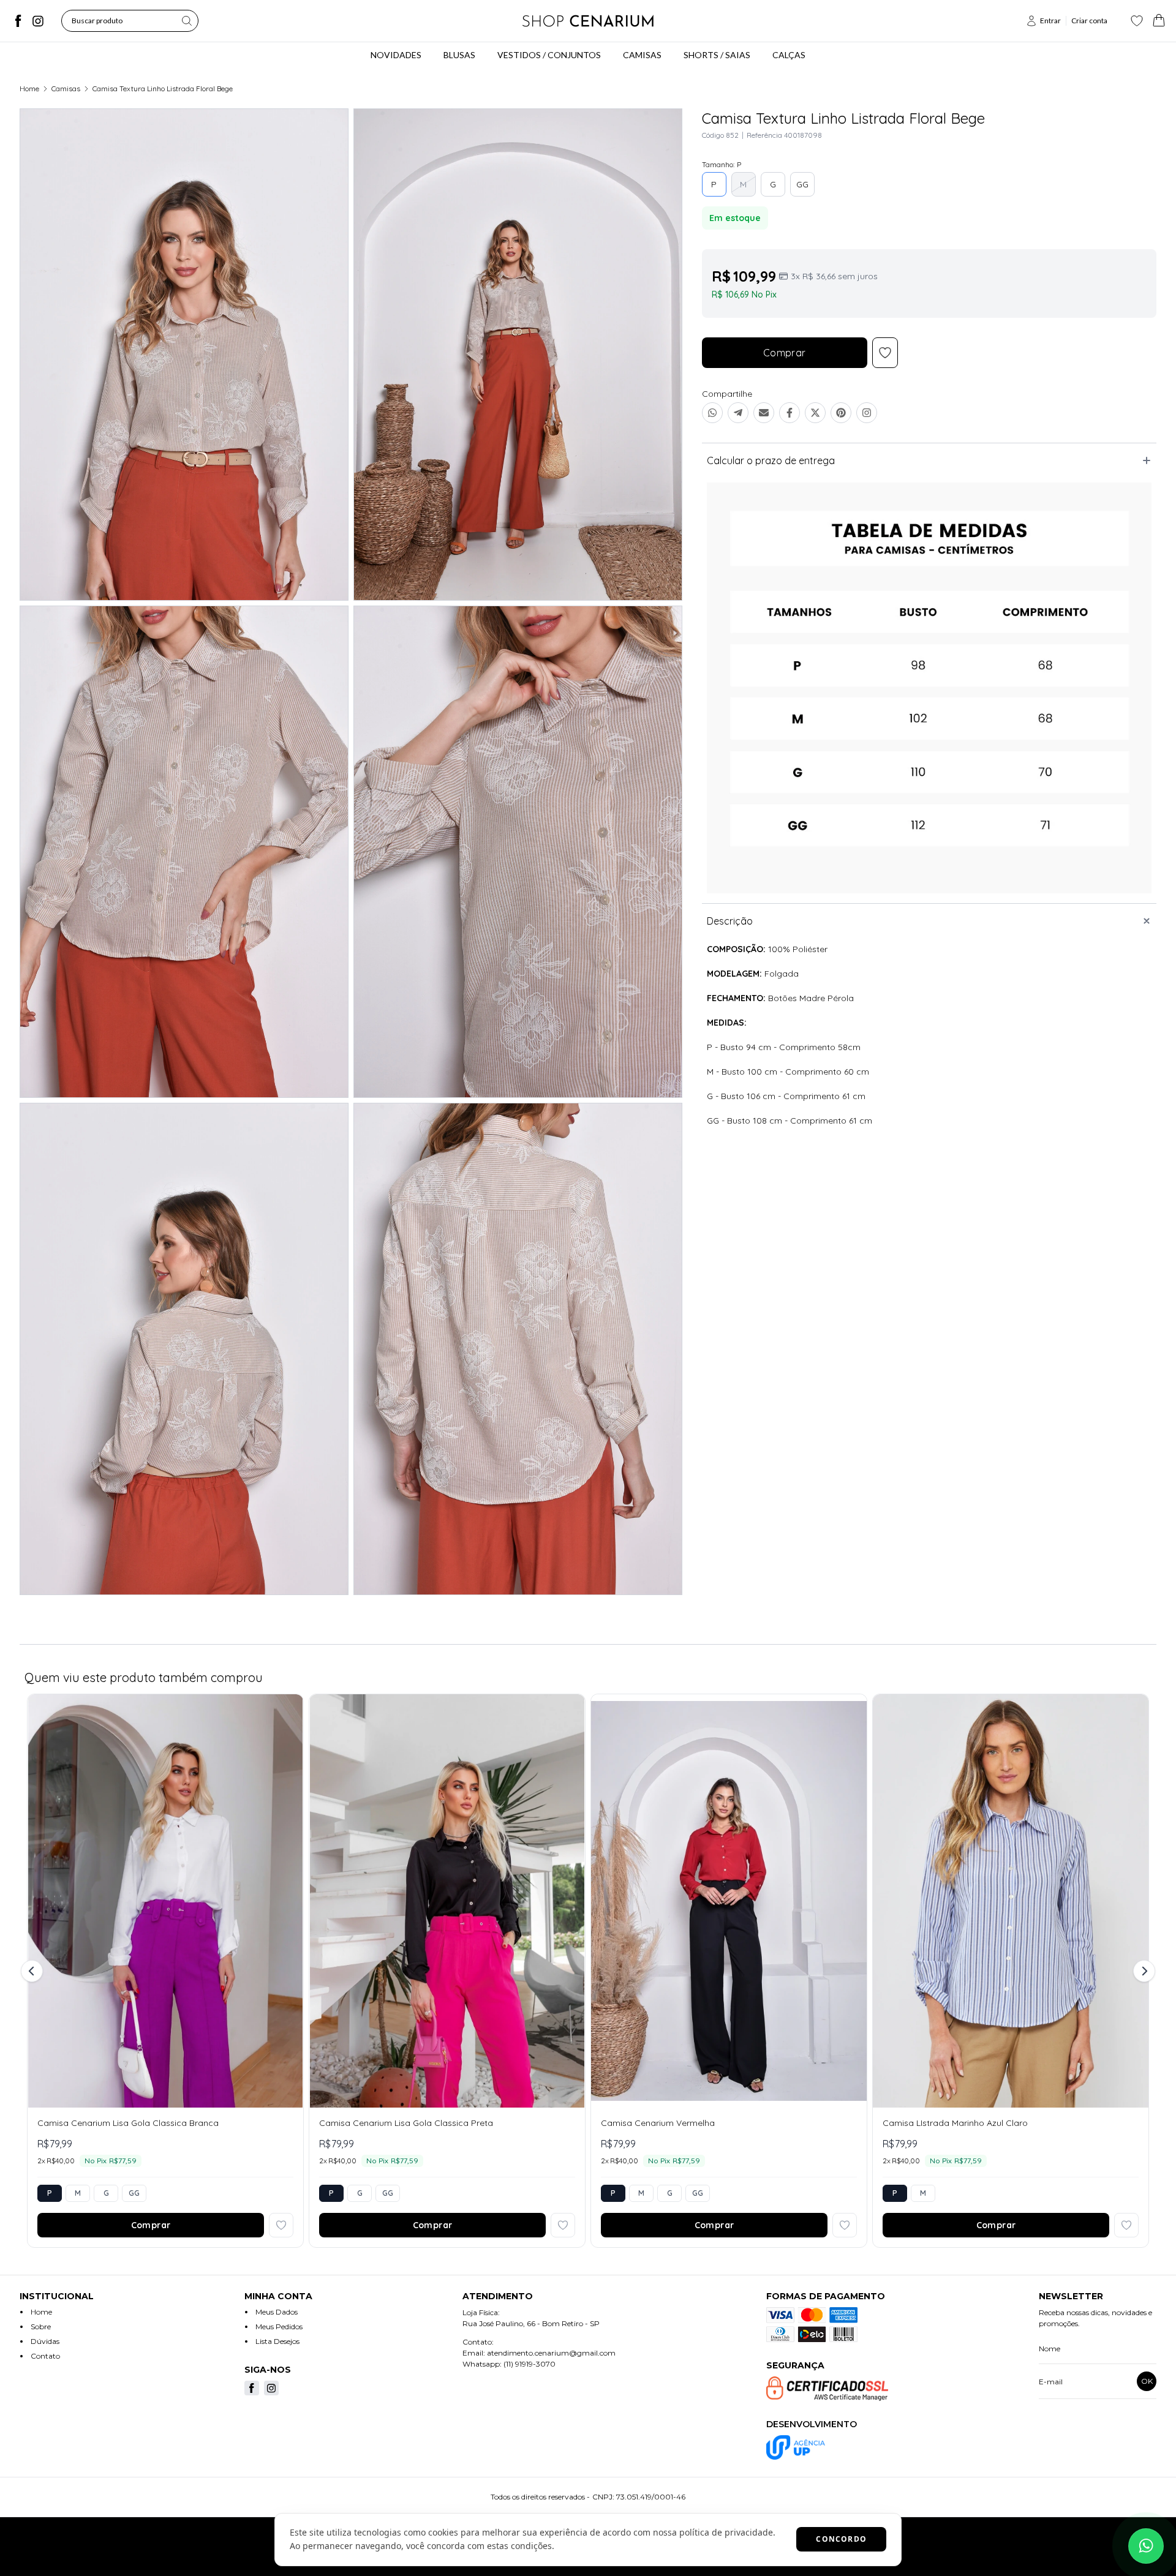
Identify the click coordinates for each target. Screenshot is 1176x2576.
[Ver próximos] (1142, 1971)
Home (29, 88)
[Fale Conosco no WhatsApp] (1146, 2546)
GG (802, 184)
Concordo (841, 2539)
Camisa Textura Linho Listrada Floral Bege (163, 88)
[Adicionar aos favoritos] (281, 2225)
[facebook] (18, 21)
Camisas (66, 88)
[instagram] (38, 21)
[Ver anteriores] (34, 1971)
